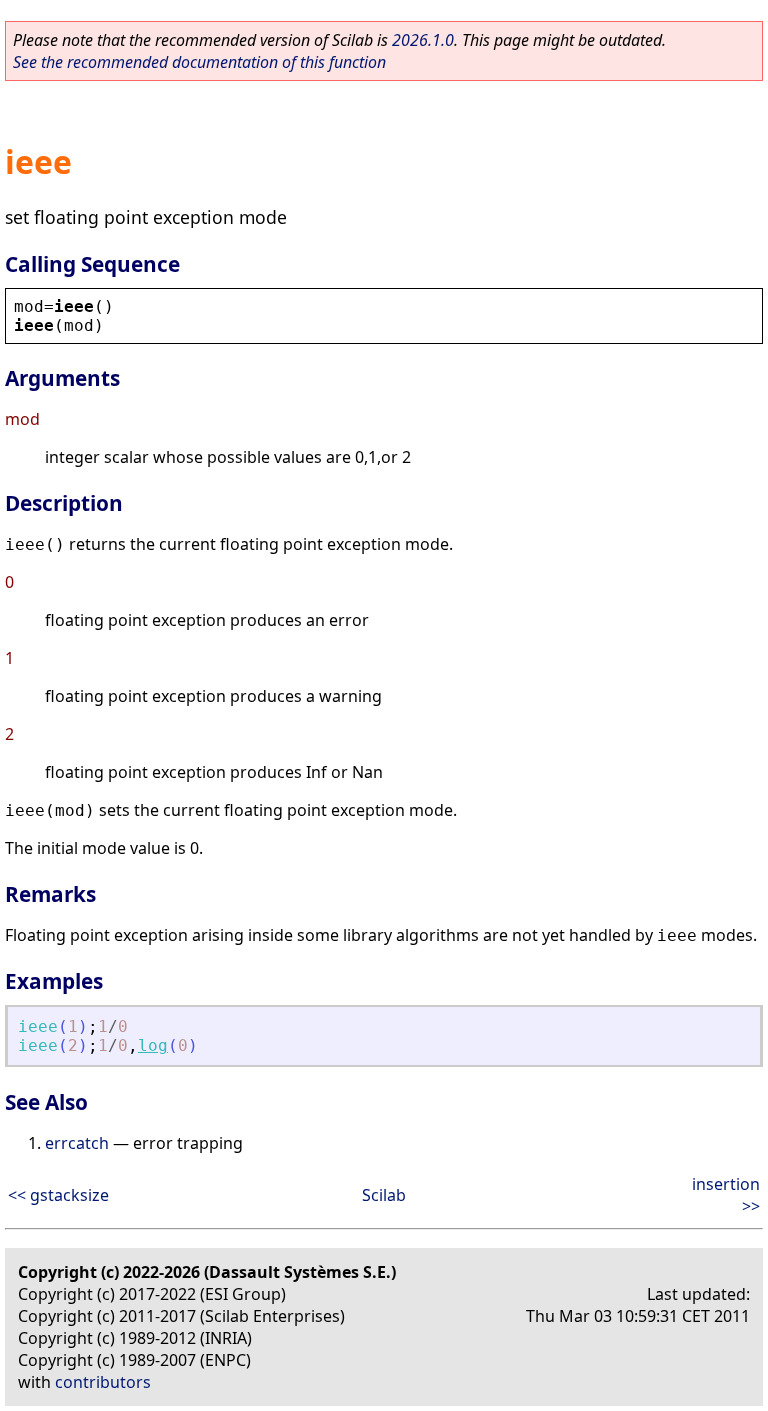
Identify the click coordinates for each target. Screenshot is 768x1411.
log (153, 1045)
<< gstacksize (58, 1195)
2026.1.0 (423, 40)
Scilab (384, 1195)
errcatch (77, 1143)
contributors (103, 1382)
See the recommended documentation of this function (199, 62)
